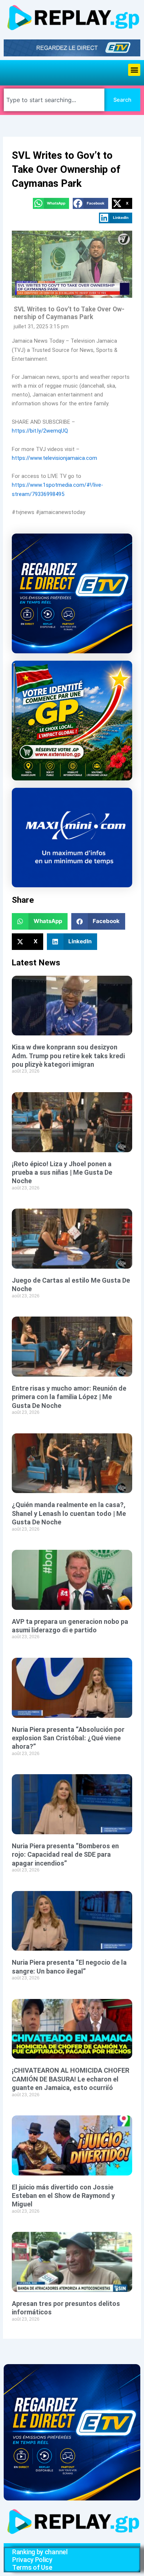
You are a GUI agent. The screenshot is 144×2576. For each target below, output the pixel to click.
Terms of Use (32, 2567)
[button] (134, 70)
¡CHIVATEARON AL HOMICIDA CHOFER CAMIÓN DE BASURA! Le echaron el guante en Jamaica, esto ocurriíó (71, 2079)
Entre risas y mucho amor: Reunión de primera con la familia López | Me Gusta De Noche (69, 1397)
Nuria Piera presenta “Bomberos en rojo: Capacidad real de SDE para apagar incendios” (65, 1855)
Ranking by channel (40, 2552)
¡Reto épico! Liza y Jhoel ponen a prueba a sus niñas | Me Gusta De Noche (62, 1172)
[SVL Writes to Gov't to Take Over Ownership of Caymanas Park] (72, 264)
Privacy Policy (32, 2560)
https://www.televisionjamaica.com (54, 458)
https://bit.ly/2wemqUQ (40, 431)
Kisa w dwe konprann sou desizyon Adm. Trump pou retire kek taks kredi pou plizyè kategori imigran (68, 1056)
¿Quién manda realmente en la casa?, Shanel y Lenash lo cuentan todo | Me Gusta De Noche (69, 1513)
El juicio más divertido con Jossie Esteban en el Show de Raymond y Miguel (63, 2196)
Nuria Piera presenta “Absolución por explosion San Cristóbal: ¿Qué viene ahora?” (68, 1738)
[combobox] (54, 100)
